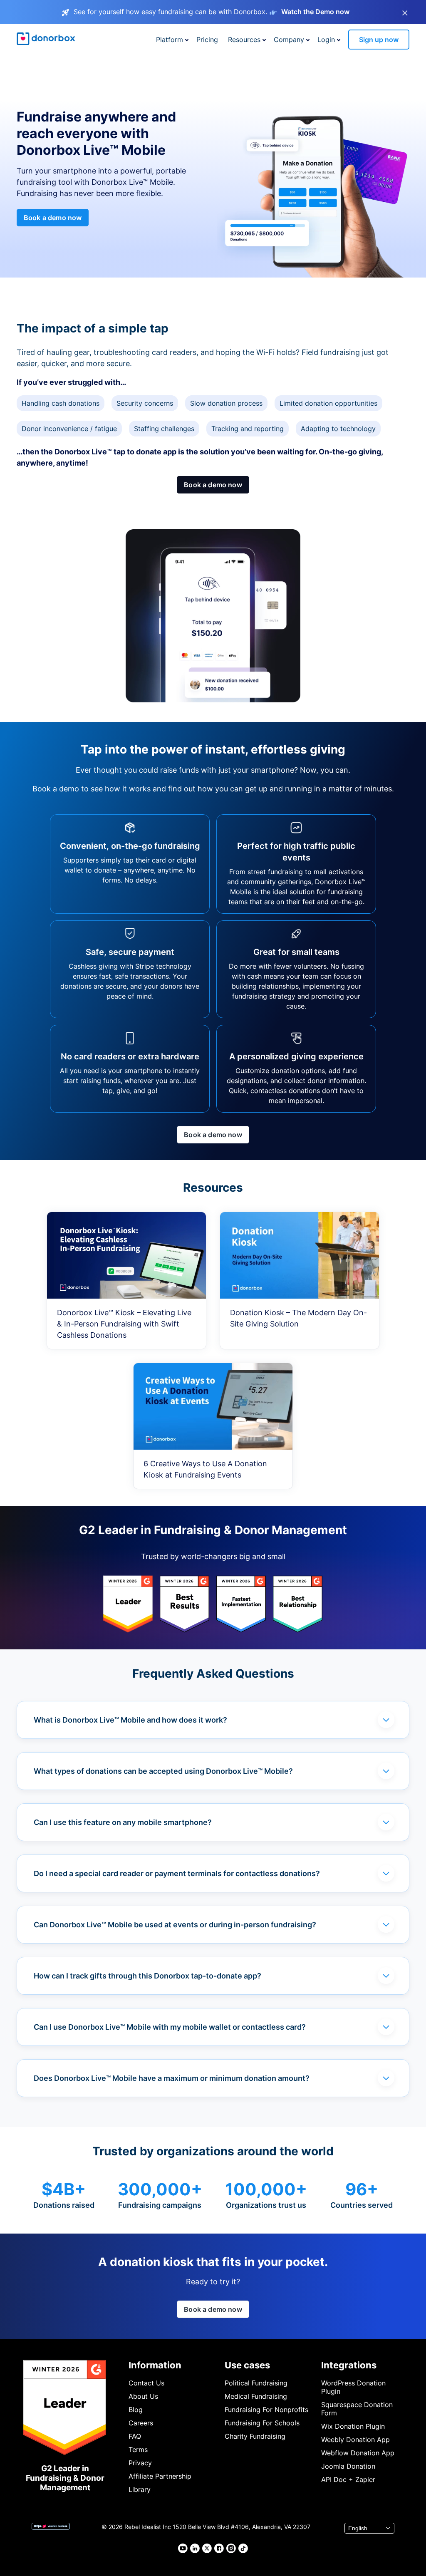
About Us (143, 2396)
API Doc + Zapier (348, 2479)
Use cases (247, 2365)
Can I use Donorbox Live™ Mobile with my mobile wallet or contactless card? (170, 2027)
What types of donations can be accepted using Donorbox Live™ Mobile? (163, 1771)
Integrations (349, 2365)
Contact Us (146, 2383)
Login (326, 40)
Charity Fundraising (255, 2436)
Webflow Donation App (358, 2453)
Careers (141, 2423)
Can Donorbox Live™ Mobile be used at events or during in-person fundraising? (175, 1925)
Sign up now (379, 40)
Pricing (207, 40)
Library (140, 2489)
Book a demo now (53, 218)
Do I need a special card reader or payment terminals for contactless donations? (177, 1873)
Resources (244, 40)
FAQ (135, 2436)
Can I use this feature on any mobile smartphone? (123, 1822)
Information (155, 2365)
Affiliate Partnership (160, 2476)
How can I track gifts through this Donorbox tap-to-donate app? (147, 1976)
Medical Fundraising (256, 2396)
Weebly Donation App (355, 2440)
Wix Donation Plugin (353, 2426)
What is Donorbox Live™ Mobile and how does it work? (130, 1720)
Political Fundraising (256, 2383)
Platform (170, 40)
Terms (138, 2450)
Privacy (140, 2463)
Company (289, 40)
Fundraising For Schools (262, 2423)
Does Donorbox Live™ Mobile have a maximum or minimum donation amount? (172, 2078)
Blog (136, 2410)
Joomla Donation (348, 2466)
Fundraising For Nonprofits (266, 2410)
